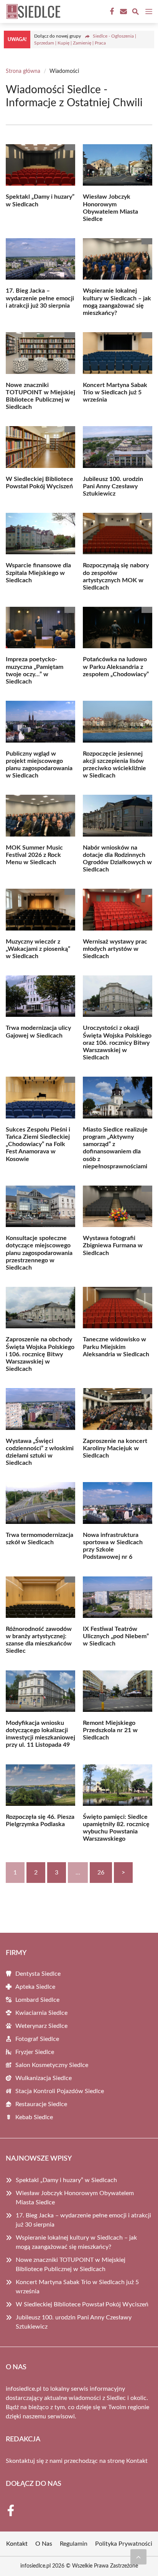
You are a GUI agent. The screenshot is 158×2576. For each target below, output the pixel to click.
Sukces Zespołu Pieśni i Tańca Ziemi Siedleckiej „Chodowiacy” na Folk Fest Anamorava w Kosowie (38, 1144)
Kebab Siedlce (34, 2117)
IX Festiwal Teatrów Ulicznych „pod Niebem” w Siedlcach (116, 1636)
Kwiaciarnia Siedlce (41, 2013)
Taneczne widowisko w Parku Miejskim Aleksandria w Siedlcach (116, 1347)
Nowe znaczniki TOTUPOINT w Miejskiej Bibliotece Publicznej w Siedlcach (71, 2265)
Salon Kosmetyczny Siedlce (52, 2065)
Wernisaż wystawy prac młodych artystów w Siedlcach (115, 949)
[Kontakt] (123, 12)
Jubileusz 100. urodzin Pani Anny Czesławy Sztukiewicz (113, 486)
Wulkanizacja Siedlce (44, 2078)
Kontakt (137, 2461)
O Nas (44, 2544)
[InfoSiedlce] (32, 12)
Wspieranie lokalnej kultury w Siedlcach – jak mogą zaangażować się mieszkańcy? (76, 2242)
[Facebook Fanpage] (111, 12)
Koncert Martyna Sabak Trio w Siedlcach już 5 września (115, 392)
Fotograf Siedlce (37, 2039)
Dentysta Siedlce (38, 1974)
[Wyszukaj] (135, 13)
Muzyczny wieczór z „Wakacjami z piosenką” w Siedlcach (38, 949)
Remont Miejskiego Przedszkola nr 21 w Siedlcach (110, 1730)
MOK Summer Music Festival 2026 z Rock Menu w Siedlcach (34, 855)
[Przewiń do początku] (138, 2557)
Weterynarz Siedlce (41, 2026)
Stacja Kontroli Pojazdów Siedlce (60, 2091)
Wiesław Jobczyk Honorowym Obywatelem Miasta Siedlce (75, 2198)
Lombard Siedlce (37, 2000)
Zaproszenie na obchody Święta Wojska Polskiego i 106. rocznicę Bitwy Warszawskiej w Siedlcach (40, 1354)
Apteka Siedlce (35, 1987)
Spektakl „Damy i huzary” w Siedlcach (66, 2180)
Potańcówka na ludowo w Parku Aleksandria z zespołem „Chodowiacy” (116, 667)
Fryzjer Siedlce (35, 2052)
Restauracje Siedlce (41, 2104)
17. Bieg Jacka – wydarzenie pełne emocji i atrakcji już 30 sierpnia (40, 298)
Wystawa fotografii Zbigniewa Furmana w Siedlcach (113, 1245)
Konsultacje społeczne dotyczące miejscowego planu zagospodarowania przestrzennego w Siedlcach (39, 1253)
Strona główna (23, 71)
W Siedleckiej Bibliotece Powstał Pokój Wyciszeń (82, 2304)
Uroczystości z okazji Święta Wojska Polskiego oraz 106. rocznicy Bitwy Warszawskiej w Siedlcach (117, 1043)
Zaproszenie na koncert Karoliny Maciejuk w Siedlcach (115, 1448)
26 (101, 1873)
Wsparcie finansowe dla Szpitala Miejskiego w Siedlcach (38, 573)
